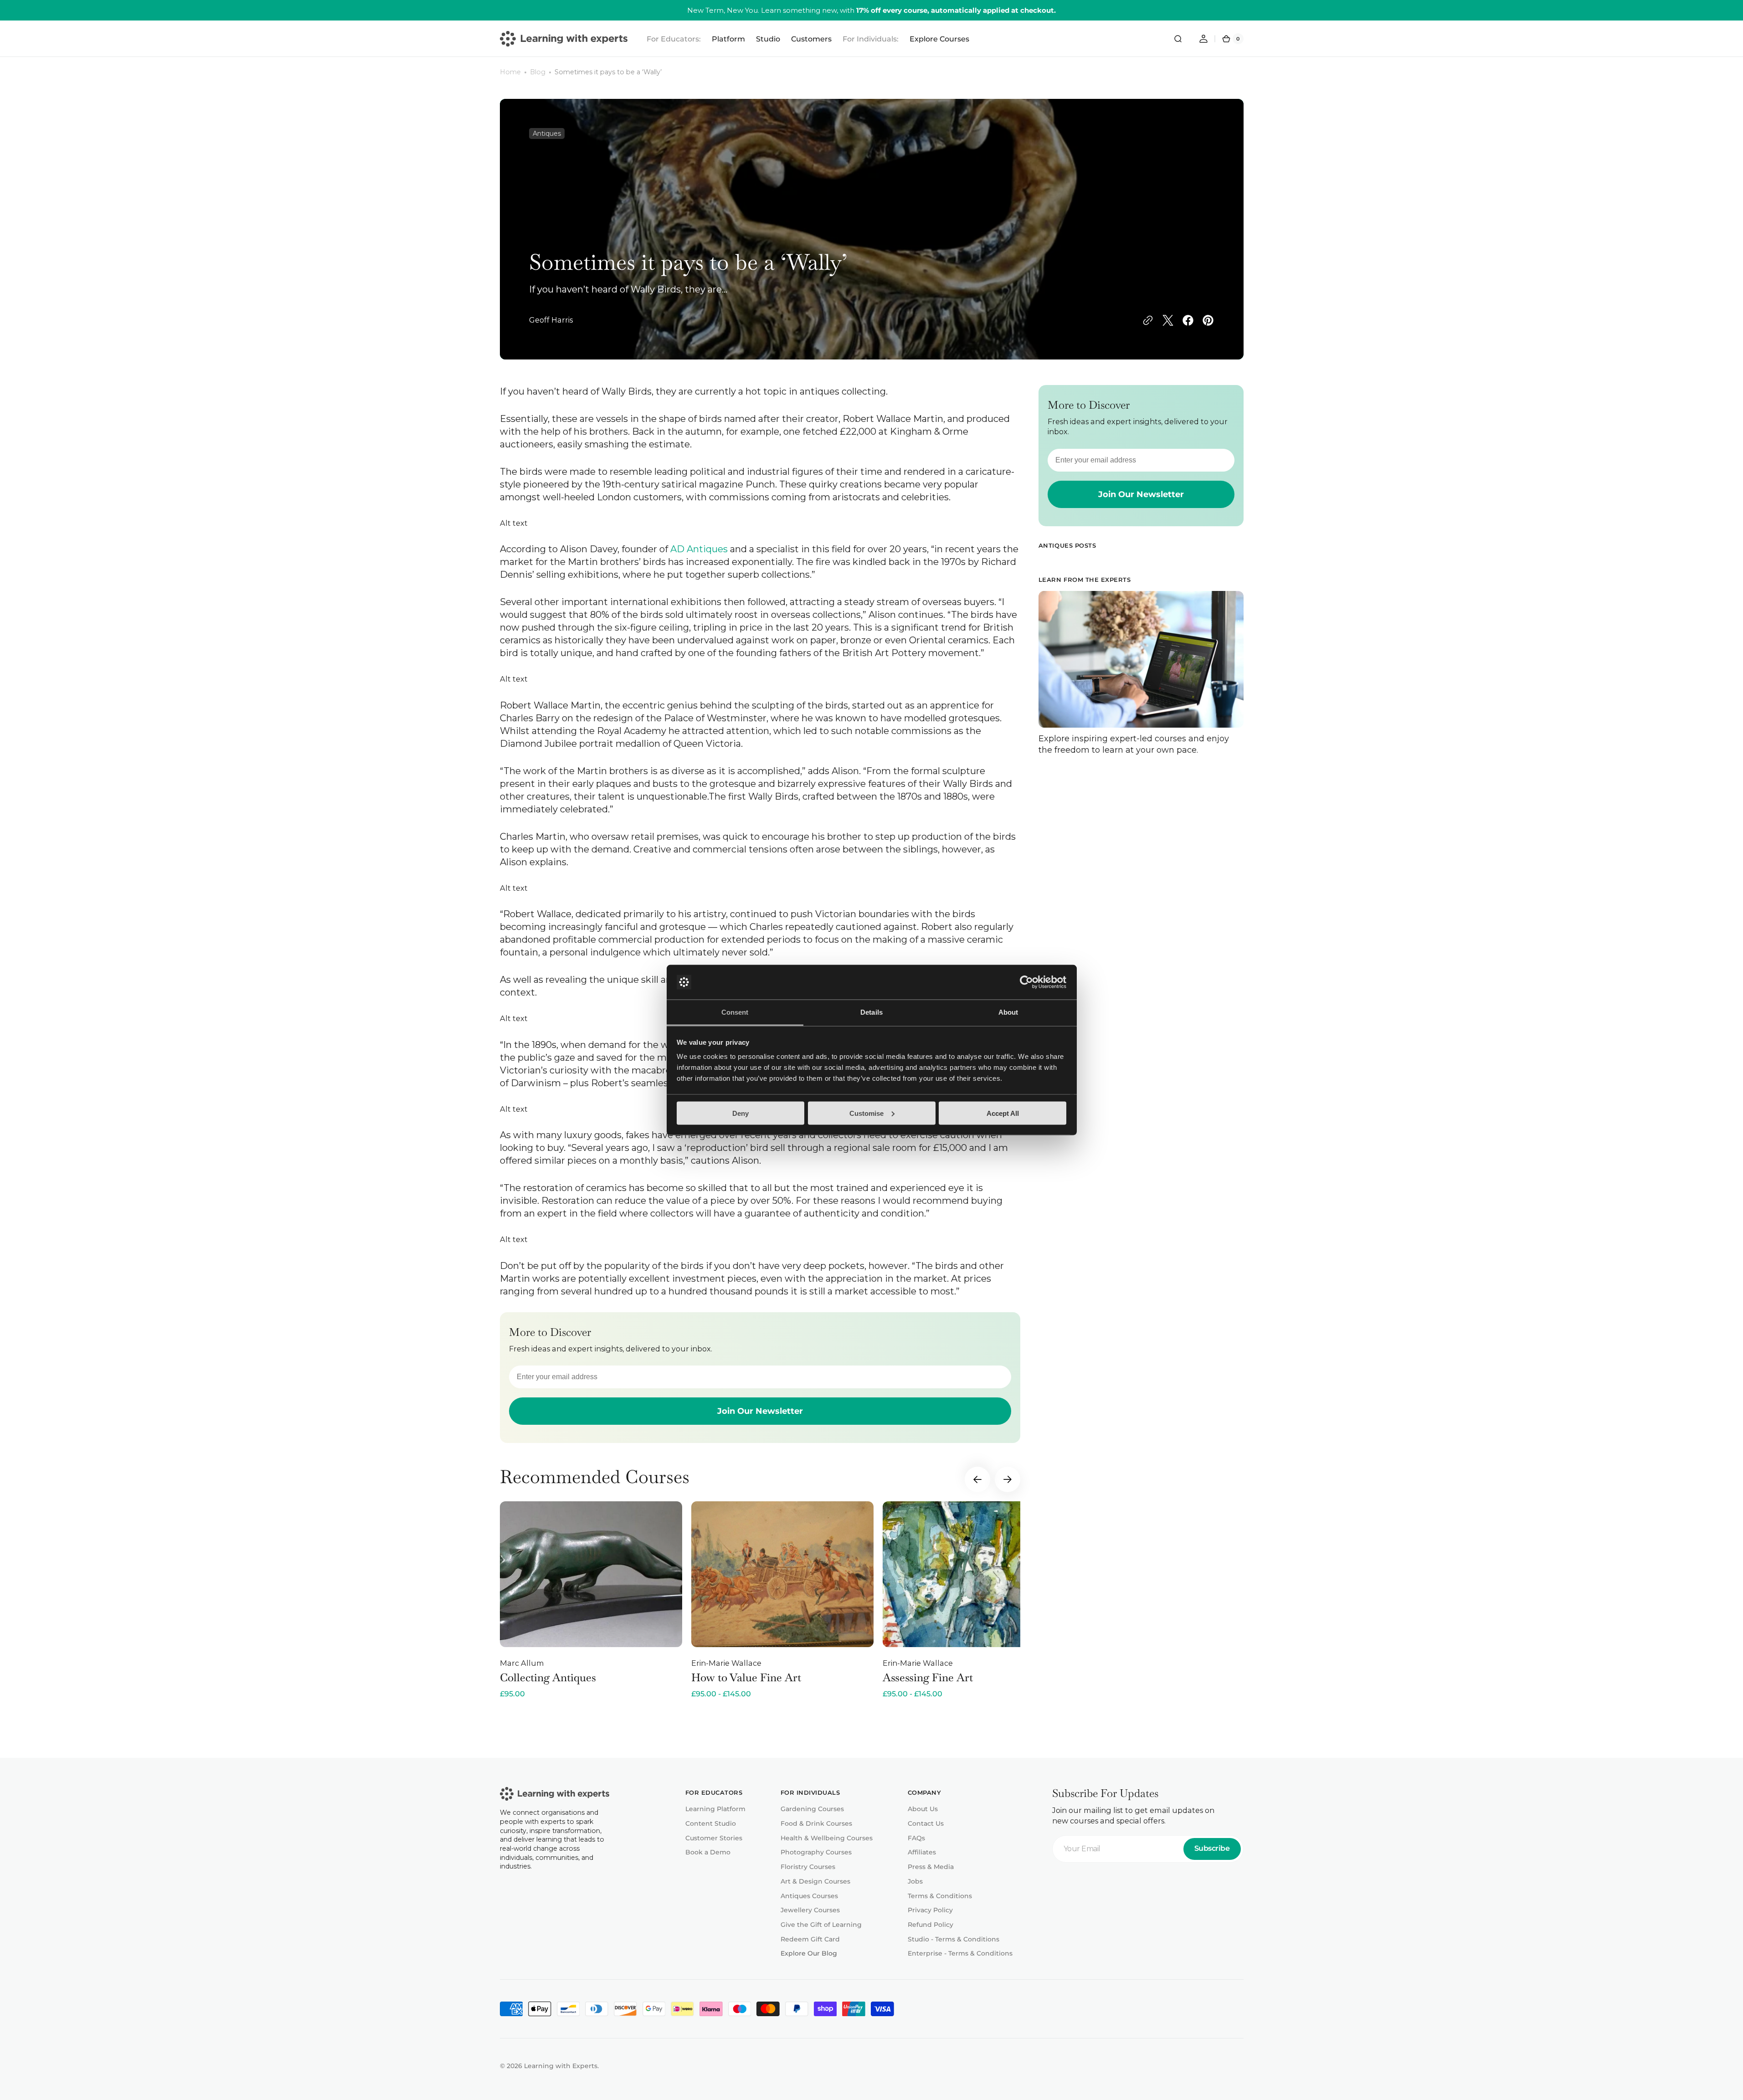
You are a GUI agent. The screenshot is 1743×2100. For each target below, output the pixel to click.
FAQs (916, 1838)
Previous (977, 1479)
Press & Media (931, 1867)
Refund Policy (931, 1925)
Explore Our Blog (809, 1953)
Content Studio (711, 1823)
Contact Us (926, 1823)
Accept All (1003, 1113)
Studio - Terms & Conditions (954, 1939)
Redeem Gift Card (810, 1939)
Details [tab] (871, 1012)
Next (1008, 1479)
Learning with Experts (561, 2066)
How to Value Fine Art (746, 1677)
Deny (740, 1113)
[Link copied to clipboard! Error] (1148, 320)
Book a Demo (708, 1852)
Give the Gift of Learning (821, 1925)
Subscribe (1212, 1848)
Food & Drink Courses (816, 1823)
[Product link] (591, 1600)
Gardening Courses (812, 1809)
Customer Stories (714, 1838)
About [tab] (1008, 1012)
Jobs (915, 1881)
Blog (538, 72)
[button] (1178, 39)
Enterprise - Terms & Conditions (960, 1953)
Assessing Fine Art (928, 1677)
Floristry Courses (808, 1867)
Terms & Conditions (940, 1896)
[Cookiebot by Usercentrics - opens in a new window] (1026, 982)
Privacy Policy (930, 1910)
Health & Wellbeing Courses (827, 1838)
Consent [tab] (735, 1012)
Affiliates (922, 1852)
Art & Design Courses (815, 1881)
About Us (923, 1809)
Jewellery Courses (810, 1910)
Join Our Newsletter (760, 1411)
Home (510, 72)
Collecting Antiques (548, 1677)
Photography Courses (816, 1852)
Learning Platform (715, 1809)
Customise (866, 1113)
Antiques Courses (809, 1896)
